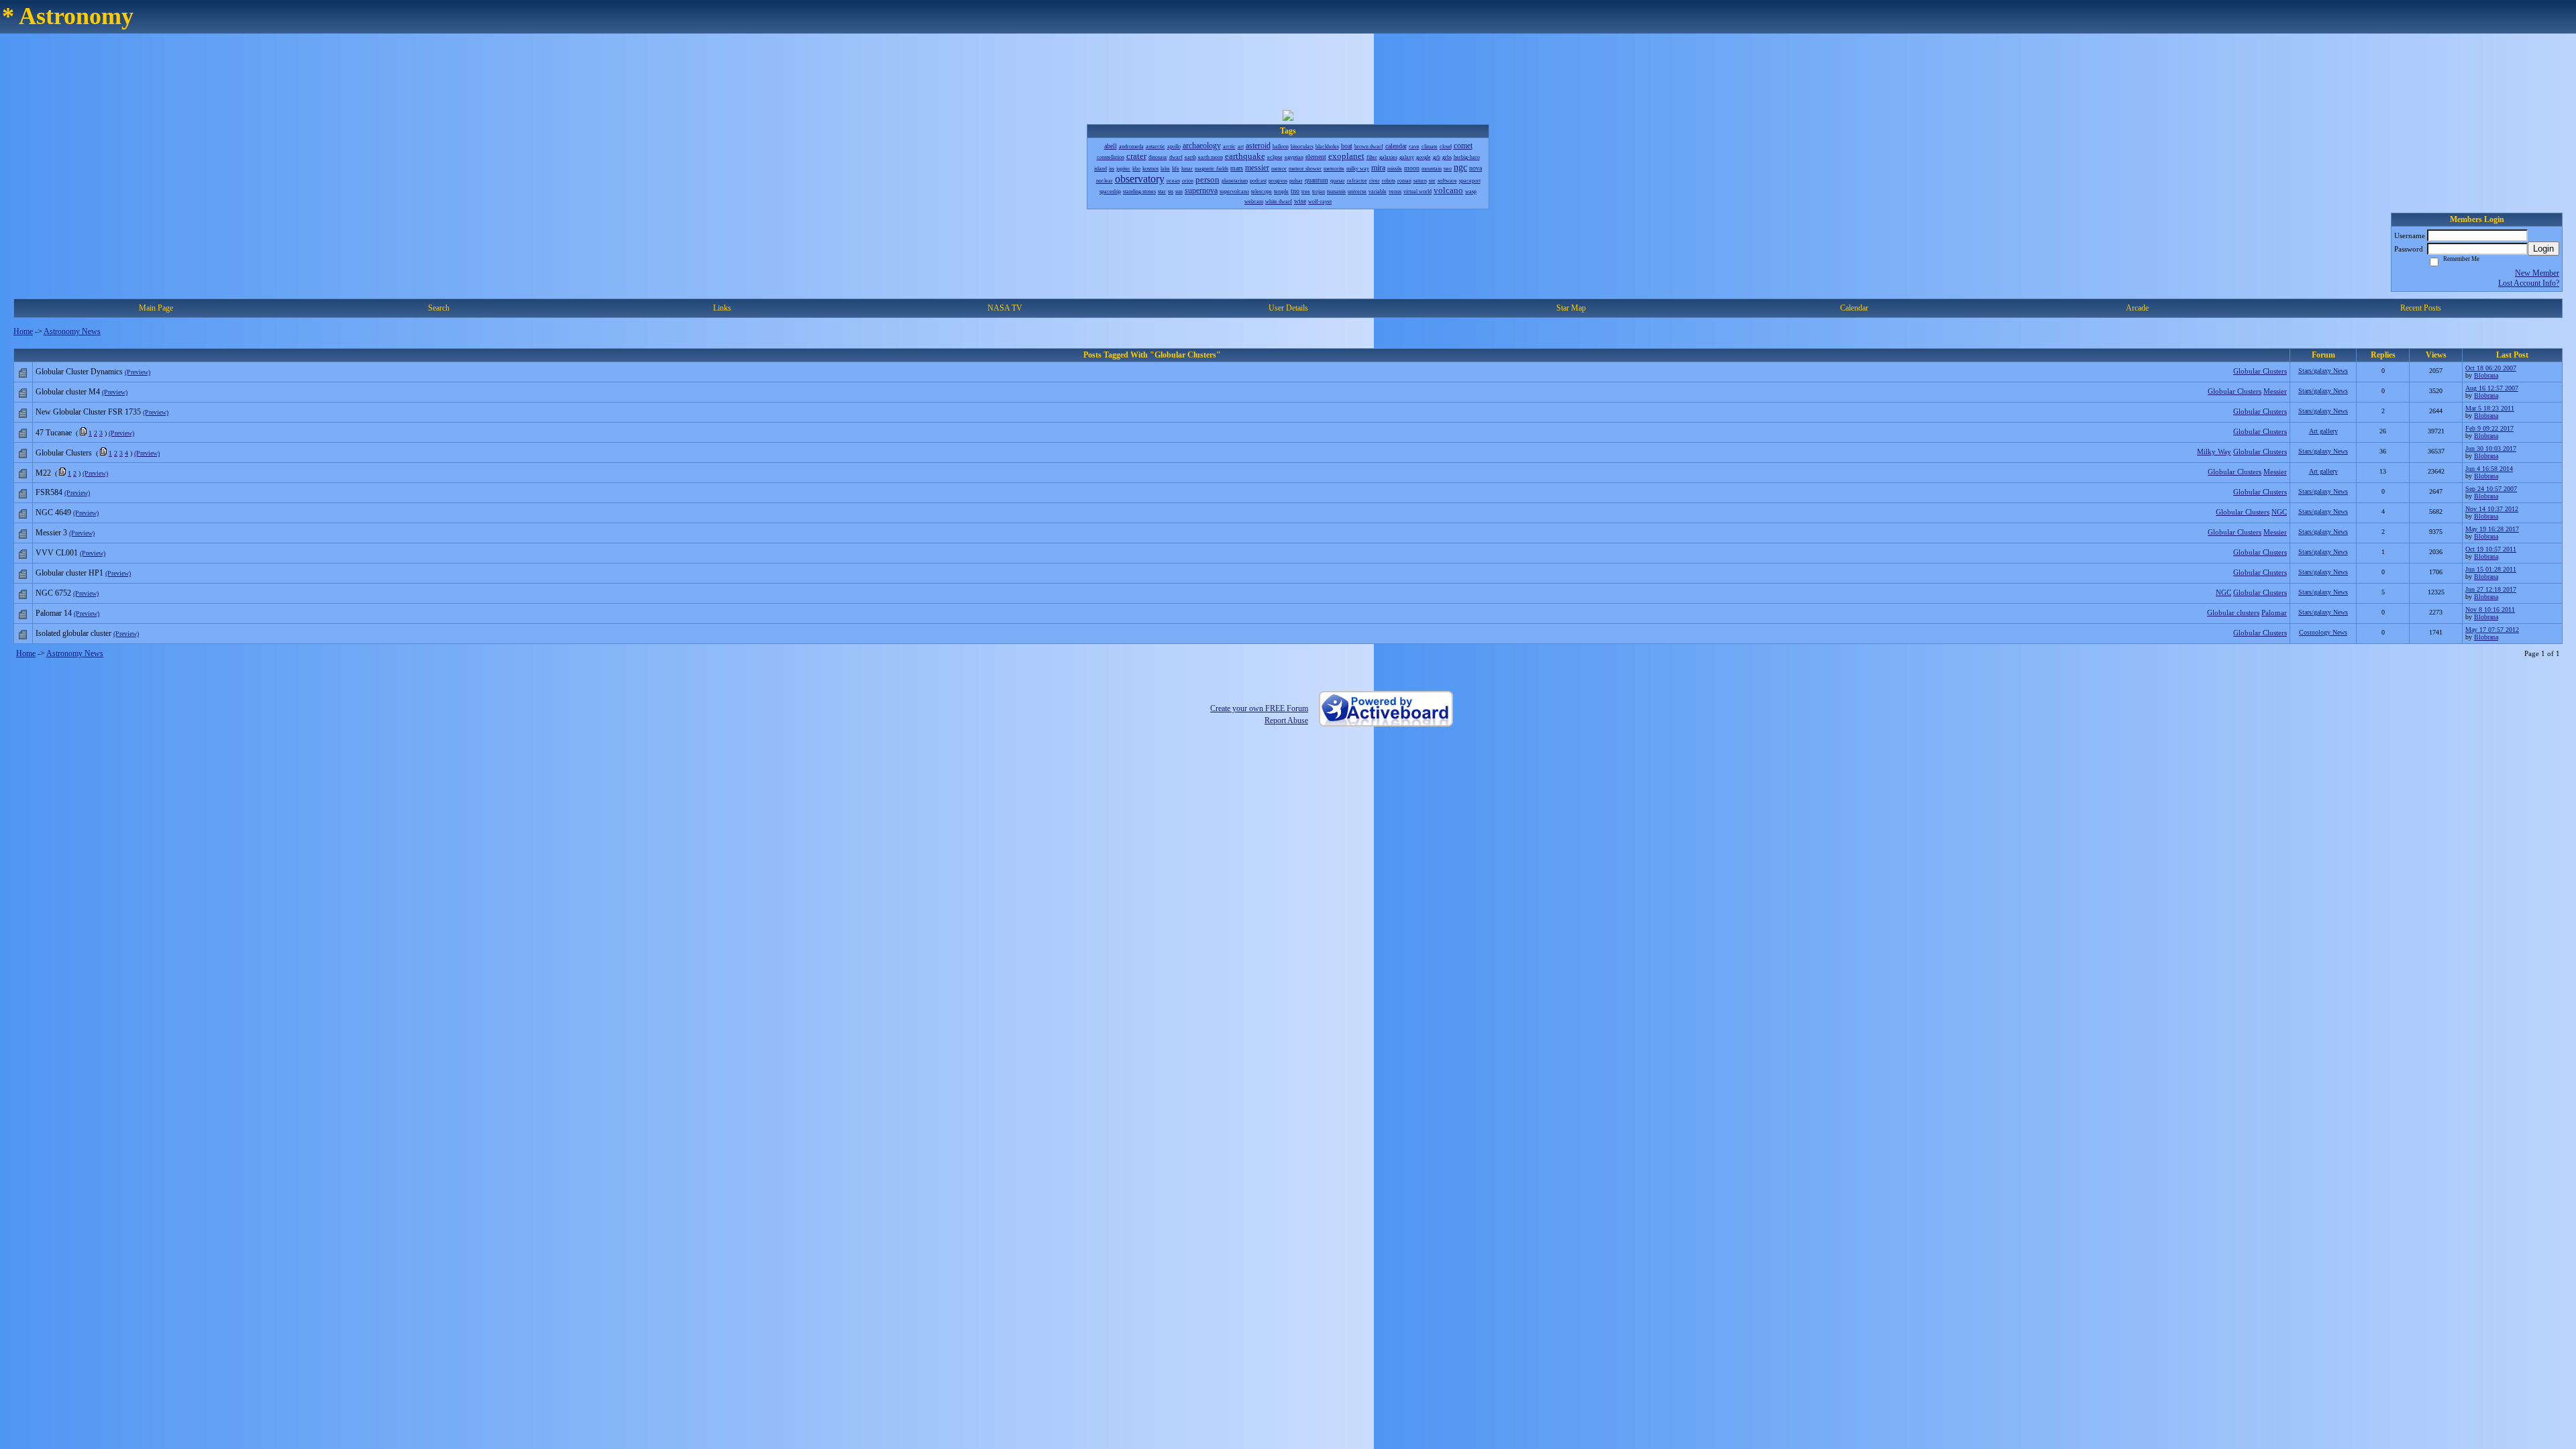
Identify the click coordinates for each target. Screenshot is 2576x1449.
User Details (1288, 308)
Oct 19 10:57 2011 (2491, 549)
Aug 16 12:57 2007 (2492, 388)
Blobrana (2486, 375)
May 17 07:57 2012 (2492, 630)
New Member (2537, 273)
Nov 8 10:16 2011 (2490, 609)
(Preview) (138, 372)
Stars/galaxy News (2323, 371)
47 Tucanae (54, 433)
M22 (43, 473)
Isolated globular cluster (73, 633)
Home (23, 331)
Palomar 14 (54, 613)
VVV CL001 (57, 553)
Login (2543, 249)
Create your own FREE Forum (1259, 708)
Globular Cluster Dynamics (79, 372)
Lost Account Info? (2529, 283)
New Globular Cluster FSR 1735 (88, 412)
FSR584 (49, 492)
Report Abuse (1286, 720)
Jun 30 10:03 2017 (2491, 448)
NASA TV (1005, 308)
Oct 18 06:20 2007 (2491, 368)
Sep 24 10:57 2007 (2491, 489)
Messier (2275, 391)
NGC (2279, 512)
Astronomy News (72, 331)
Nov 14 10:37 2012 (2492, 509)
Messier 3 (51, 533)
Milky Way (2214, 451)
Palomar (2274, 612)
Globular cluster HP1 (69, 573)
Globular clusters (2233, 612)
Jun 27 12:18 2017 (2491, 589)
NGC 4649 (53, 513)
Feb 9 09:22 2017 (2489, 428)
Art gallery (2323, 431)
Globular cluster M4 (68, 392)
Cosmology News (2323, 632)
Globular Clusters (2260, 371)
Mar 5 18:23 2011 (2490, 408)
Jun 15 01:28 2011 (2491, 569)
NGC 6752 (53, 593)
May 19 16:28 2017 (2492, 529)
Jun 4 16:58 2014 (2489, 469)
